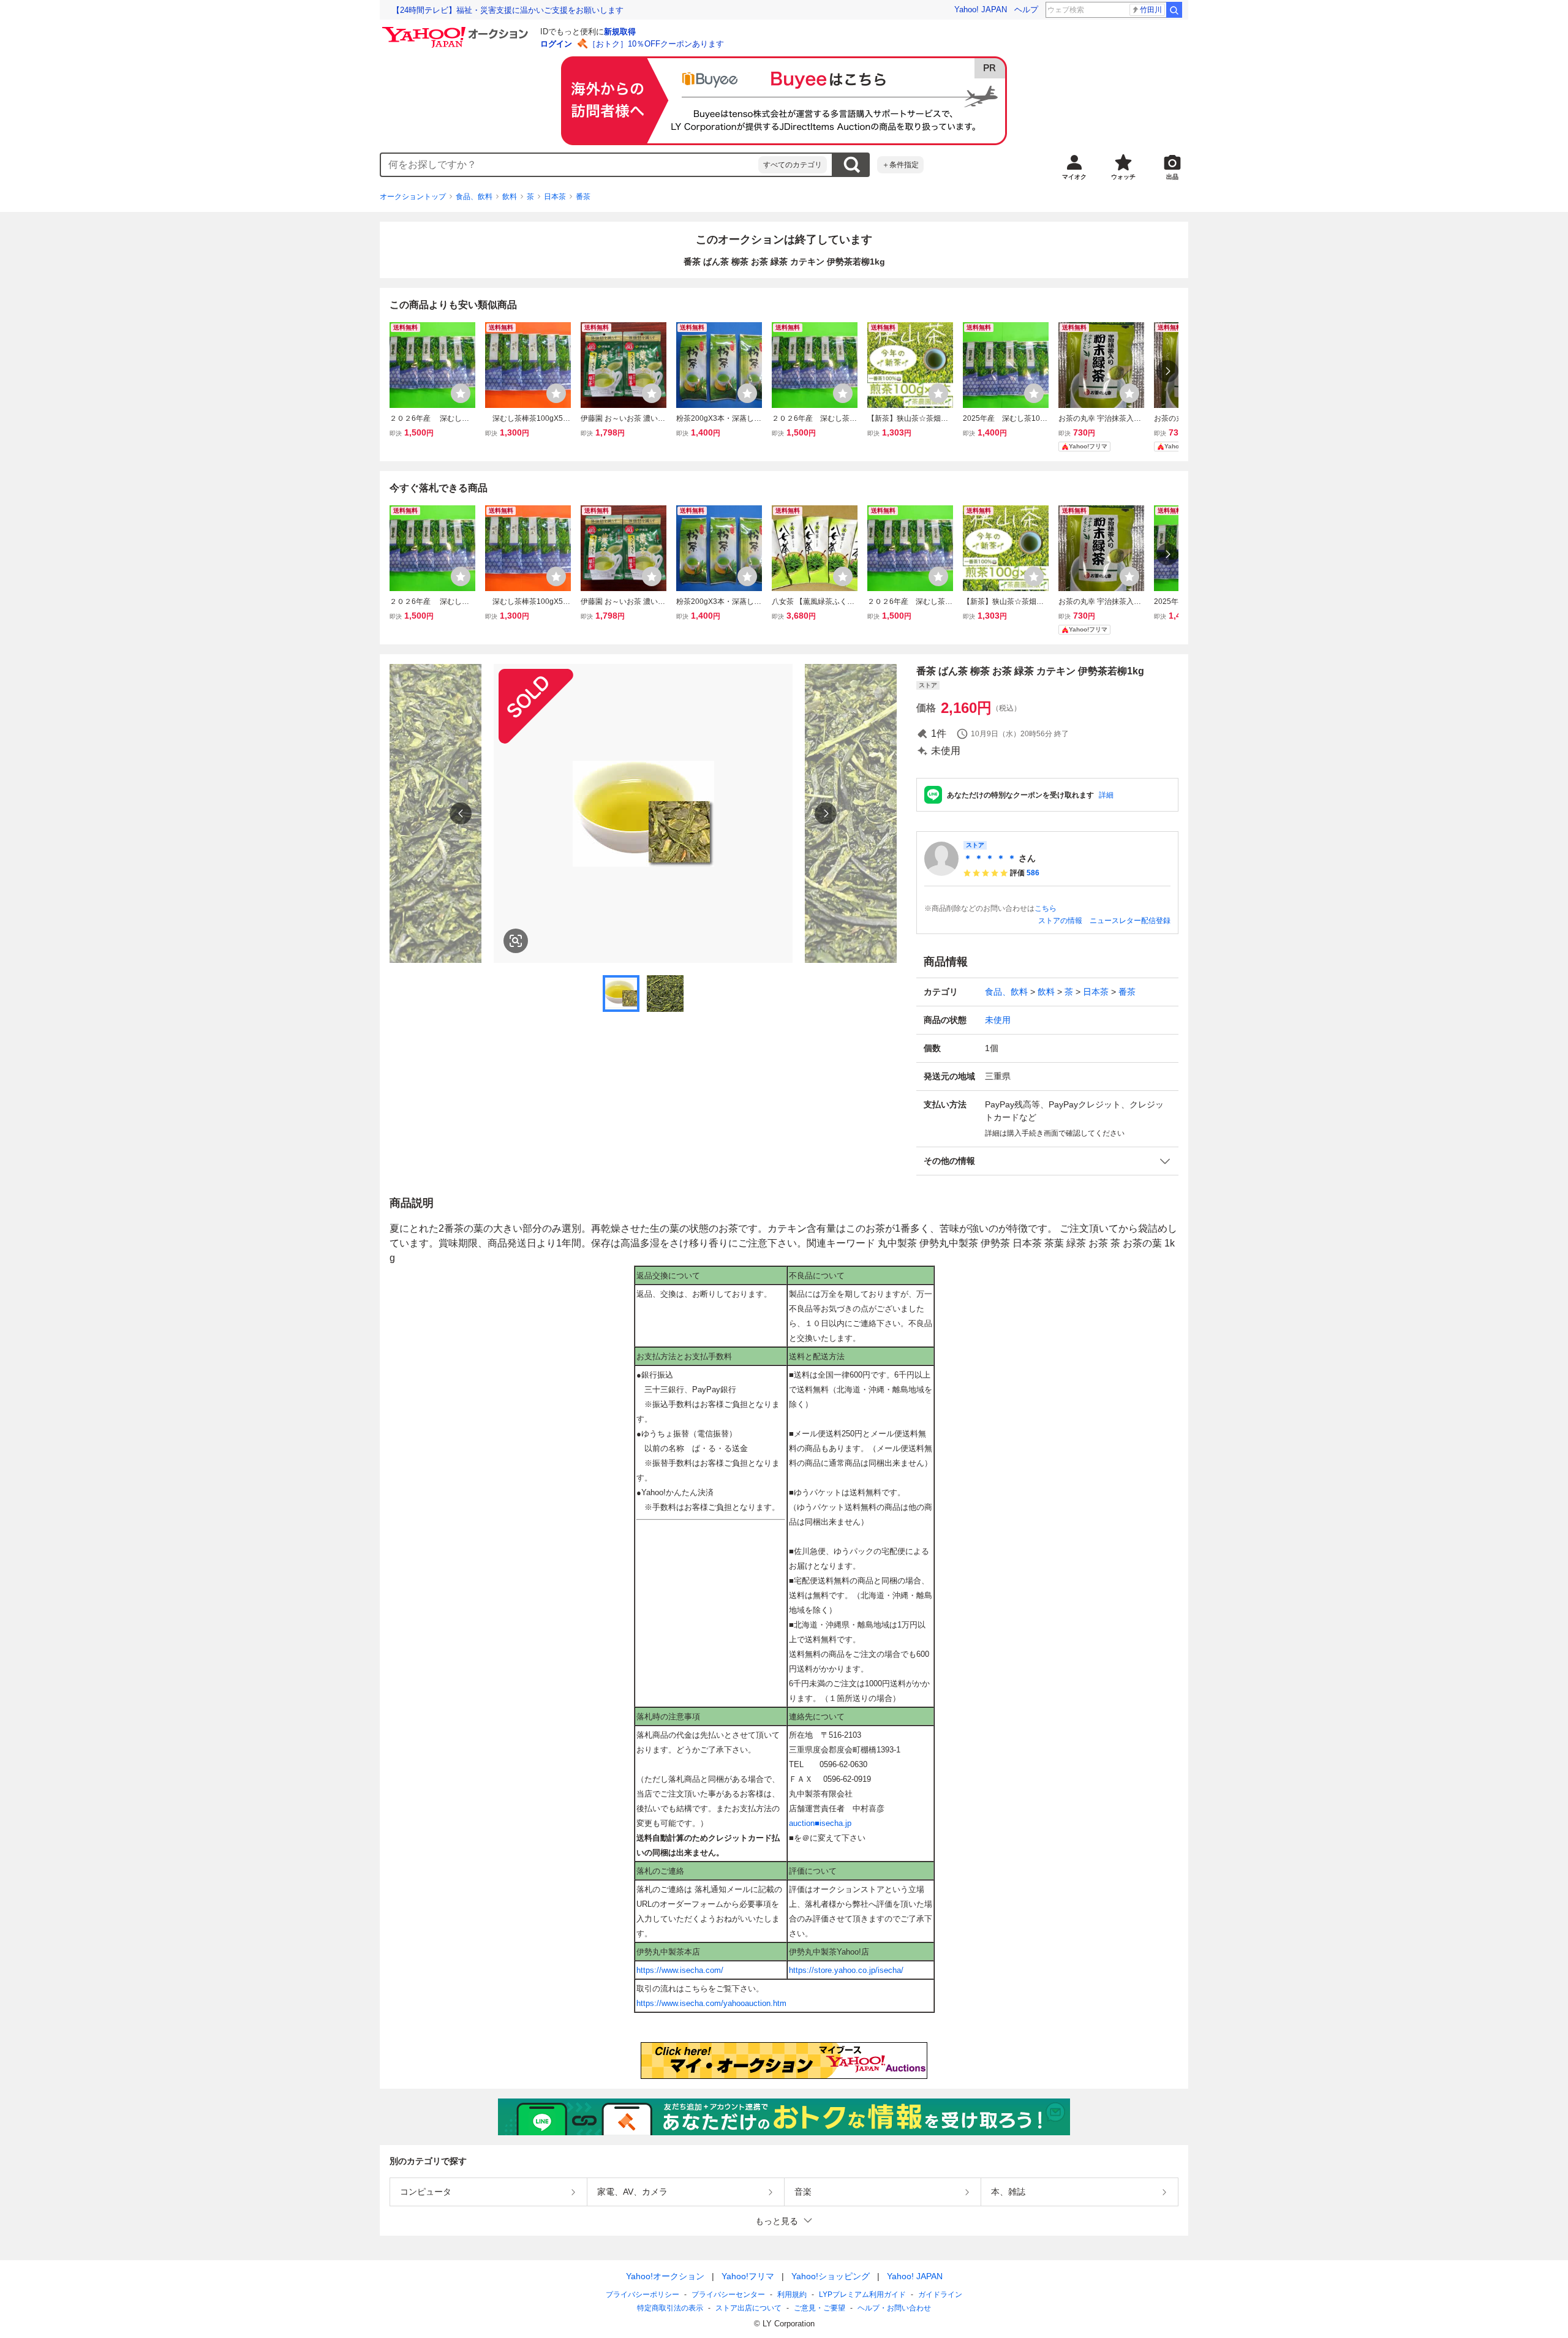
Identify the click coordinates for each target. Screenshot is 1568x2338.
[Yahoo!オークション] (457, 30)
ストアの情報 (1060, 921)
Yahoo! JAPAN (981, 9)
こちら (1046, 908)
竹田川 (1151, 10)
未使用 (998, 1020)
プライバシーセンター (728, 2295)
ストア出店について (748, 2308)
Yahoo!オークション (665, 2276)
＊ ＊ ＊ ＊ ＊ (990, 858)
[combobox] (570, 165)
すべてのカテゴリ (793, 165)
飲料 (510, 197)
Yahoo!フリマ (748, 2276)
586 (1033, 873)
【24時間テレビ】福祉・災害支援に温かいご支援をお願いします (508, 10)
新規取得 (620, 32)
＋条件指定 (900, 165)
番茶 (583, 197)
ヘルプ (1026, 9)
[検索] (1174, 10)
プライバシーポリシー (643, 2295)
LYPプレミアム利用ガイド (862, 2295)
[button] (1047, 1161)
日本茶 (555, 197)
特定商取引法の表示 (670, 2308)
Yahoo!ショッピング (831, 2276)
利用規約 (792, 2295)
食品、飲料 (474, 197)
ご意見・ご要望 (820, 2308)
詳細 (1106, 795)
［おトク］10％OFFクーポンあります (656, 44)
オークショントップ (413, 197)
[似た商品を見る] (516, 941)
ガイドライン (940, 2295)
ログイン (556, 44)
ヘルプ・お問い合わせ (894, 2308)
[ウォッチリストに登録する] (461, 393)
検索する (851, 165)
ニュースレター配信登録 (1130, 921)
